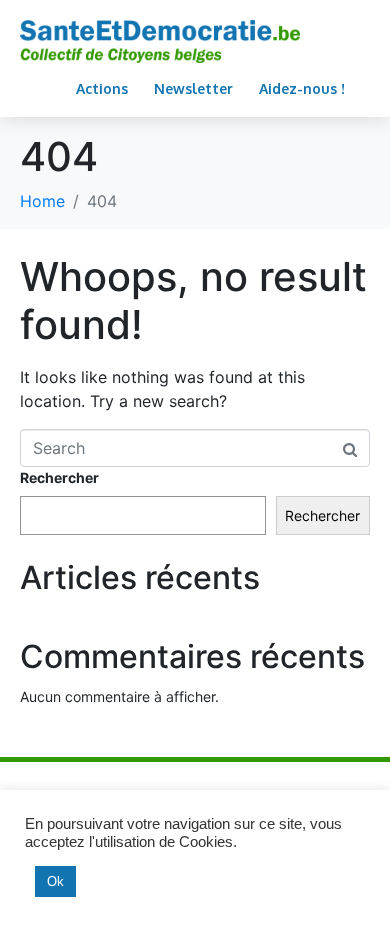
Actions (102, 88)
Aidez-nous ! (302, 88)
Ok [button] (55, 881)
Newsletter (193, 88)
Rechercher (59, 477)
